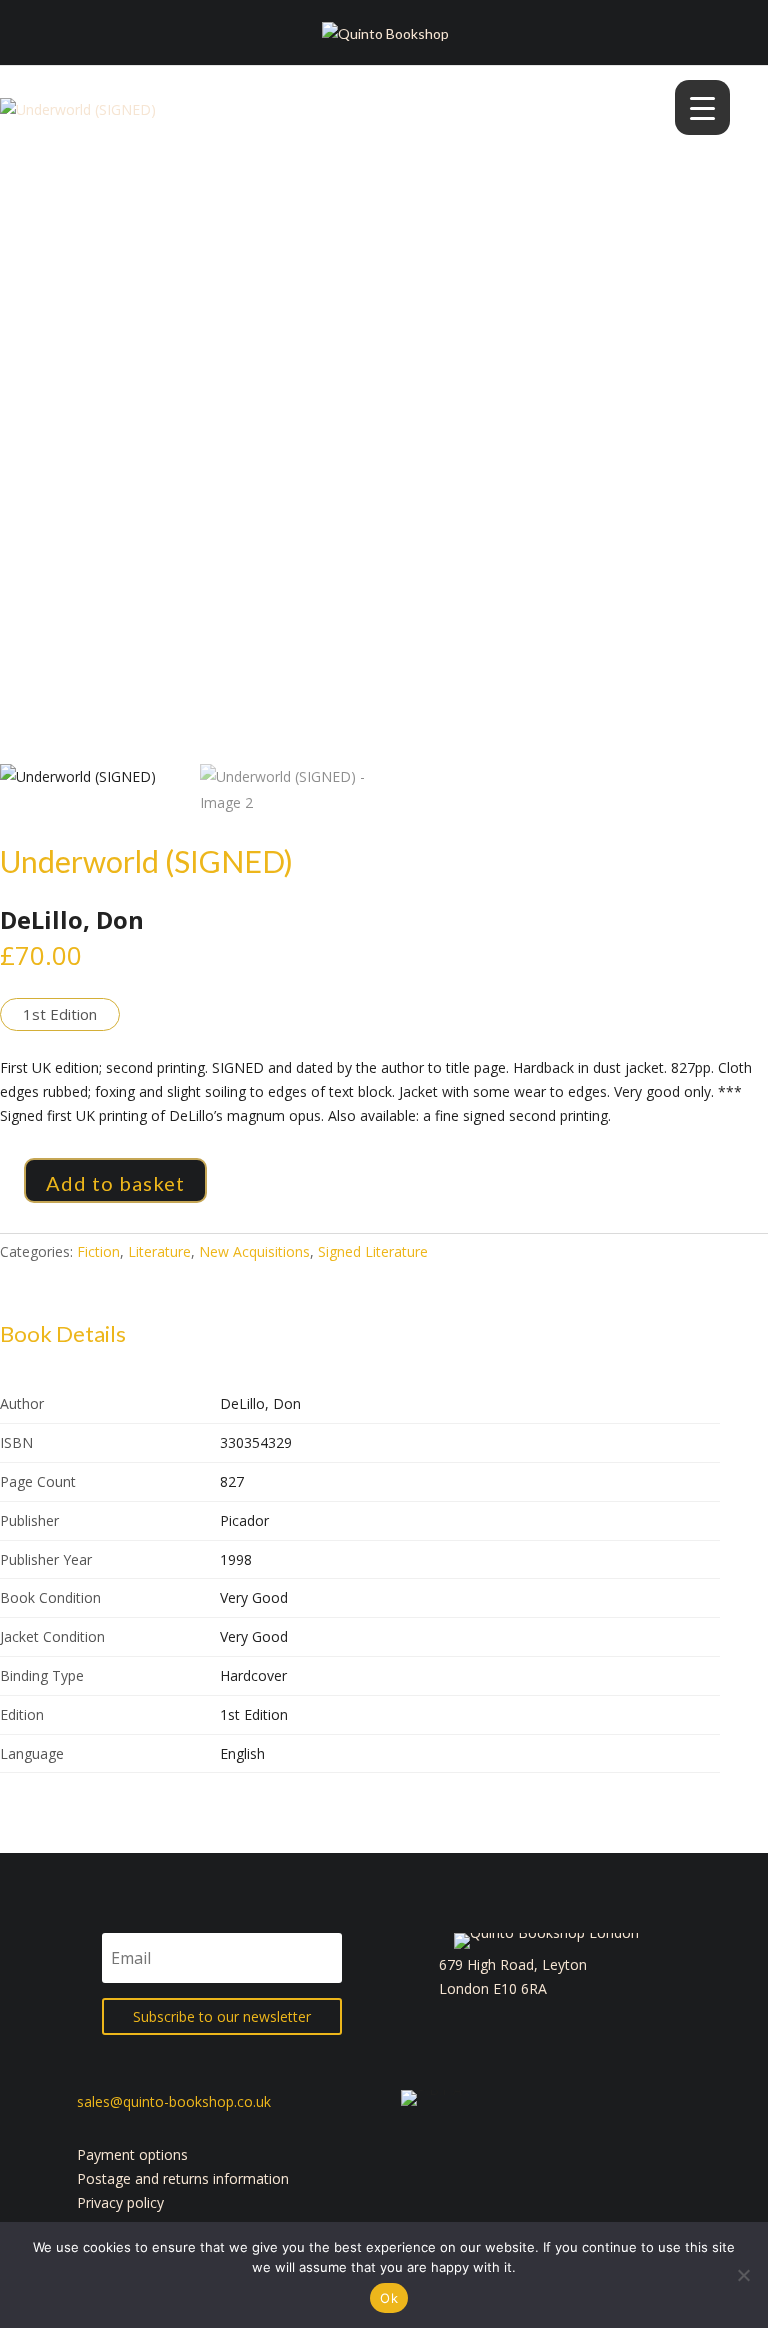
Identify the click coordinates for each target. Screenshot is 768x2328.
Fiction (98, 1251)
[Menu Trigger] (702, 107)
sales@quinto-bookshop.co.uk (174, 2101)
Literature (159, 1251)
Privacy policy (120, 2202)
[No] (743, 2275)
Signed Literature (373, 1251)
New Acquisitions (254, 1251)
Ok (389, 2298)
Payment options (132, 2154)
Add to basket (115, 1183)
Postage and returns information (183, 2178)
